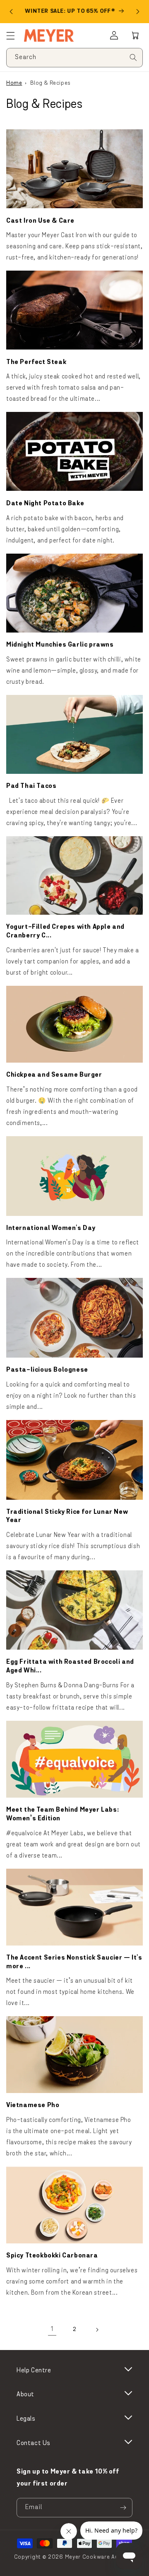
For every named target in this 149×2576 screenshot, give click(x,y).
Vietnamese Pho (33, 2105)
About (25, 2395)
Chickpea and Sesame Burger (54, 1075)
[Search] (133, 57)
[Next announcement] (138, 12)
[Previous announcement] (11, 12)
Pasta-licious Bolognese (47, 1370)
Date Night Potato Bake (45, 504)
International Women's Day (51, 1228)
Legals (26, 2419)
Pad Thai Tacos (31, 786)
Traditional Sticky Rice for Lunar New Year (67, 1516)
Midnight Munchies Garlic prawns (60, 645)
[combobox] (74, 58)
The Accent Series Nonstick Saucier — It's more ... (74, 1962)
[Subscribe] (123, 2508)
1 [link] (52, 2330)
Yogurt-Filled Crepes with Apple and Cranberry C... (65, 931)
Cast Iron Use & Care (40, 221)
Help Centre (34, 2371)
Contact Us (34, 2443)
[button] (135, 36)
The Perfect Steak (36, 362)
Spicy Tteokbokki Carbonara (52, 2256)
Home (14, 83)
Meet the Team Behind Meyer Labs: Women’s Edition (62, 1814)
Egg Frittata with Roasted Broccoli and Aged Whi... (70, 1666)
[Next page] (97, 2330)
